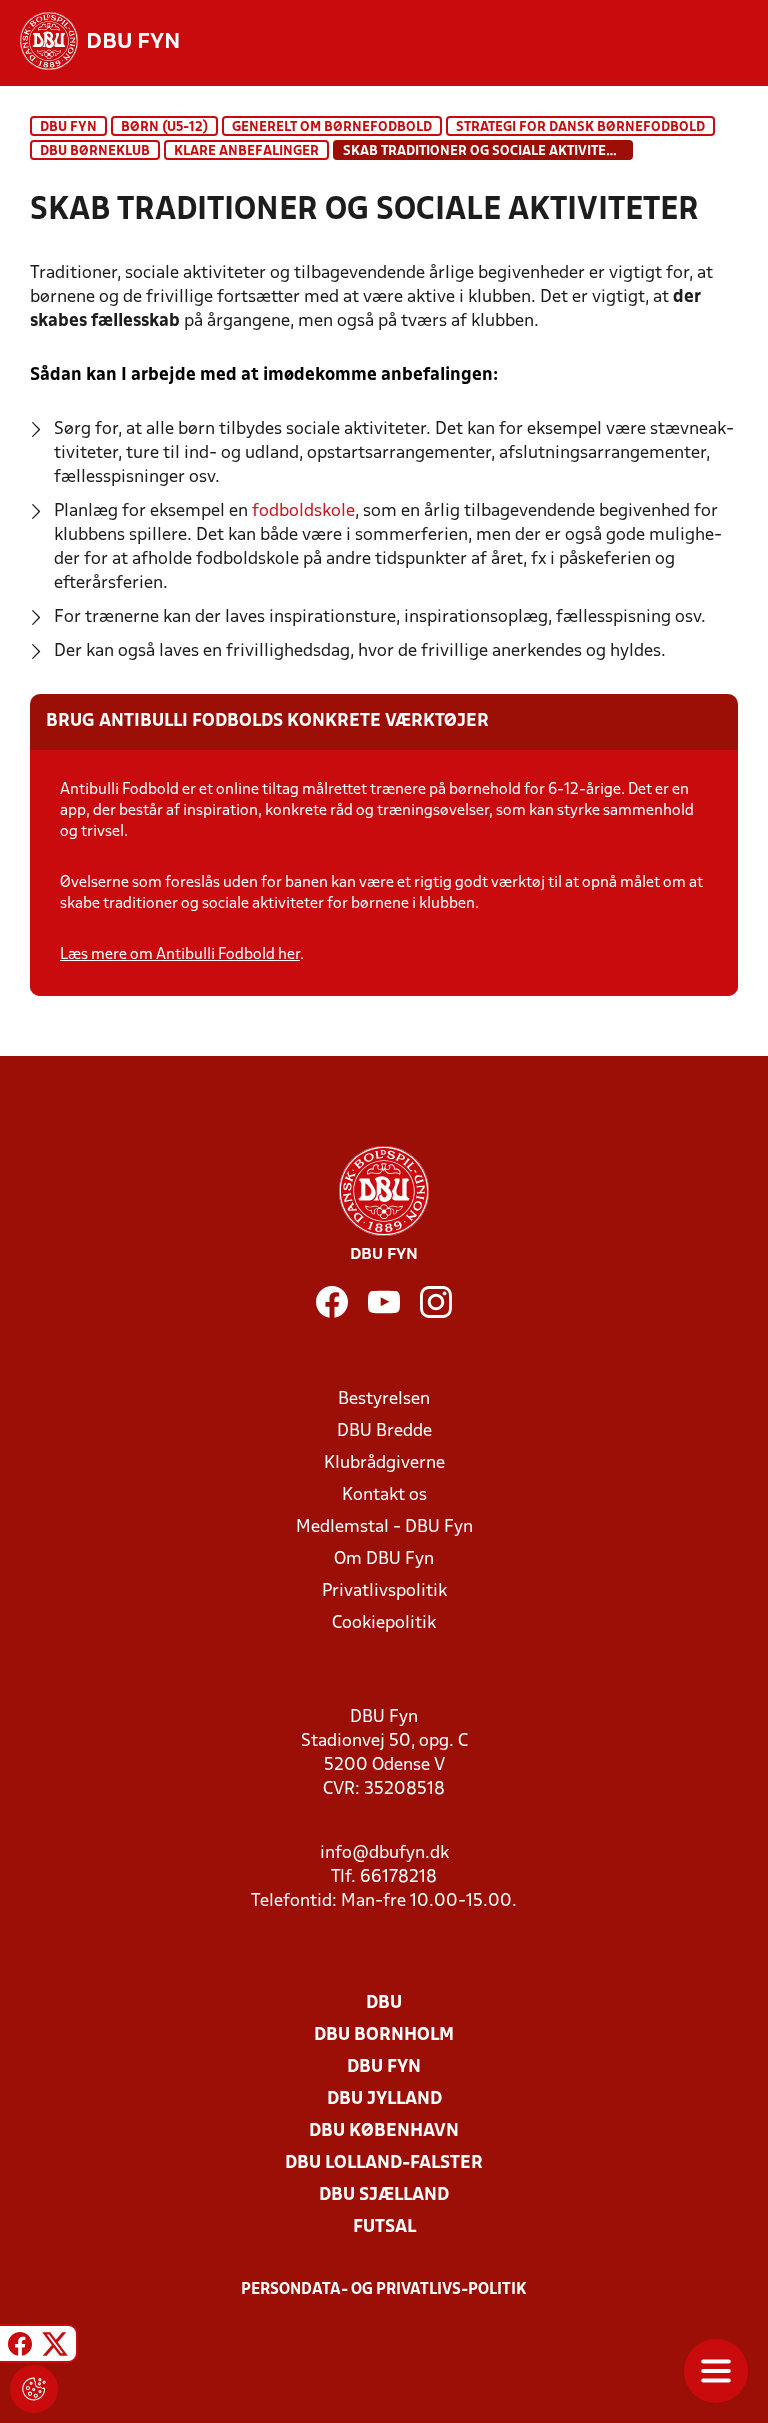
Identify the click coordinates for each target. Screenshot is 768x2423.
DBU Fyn (68, 127)
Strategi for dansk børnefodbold (580, 127)
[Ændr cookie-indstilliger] (34, 2389)
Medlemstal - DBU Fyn (384, 1527)
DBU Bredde (384, 1431)
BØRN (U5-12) (164, 127)
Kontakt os (384, 1495)
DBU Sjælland (384, 2195)
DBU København (384, 2131)
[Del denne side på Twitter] (55, 2346)
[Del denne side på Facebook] (20, 2346)
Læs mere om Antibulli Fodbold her (180, 955)
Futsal (384, 2227)
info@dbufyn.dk (384, 1853)
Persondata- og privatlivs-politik (384, 2290)
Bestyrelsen (384, 1399)
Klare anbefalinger (246, 151)
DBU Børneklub (95, 151)
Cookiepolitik (384, 1623)
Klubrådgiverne (384, 1463)
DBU (384, 2003)
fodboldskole (303, 511)
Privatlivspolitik (384, 1591)
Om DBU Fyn (384, 1559)
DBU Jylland (384, 2099)
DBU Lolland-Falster (384, 2163)
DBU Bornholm (384, 2035)
